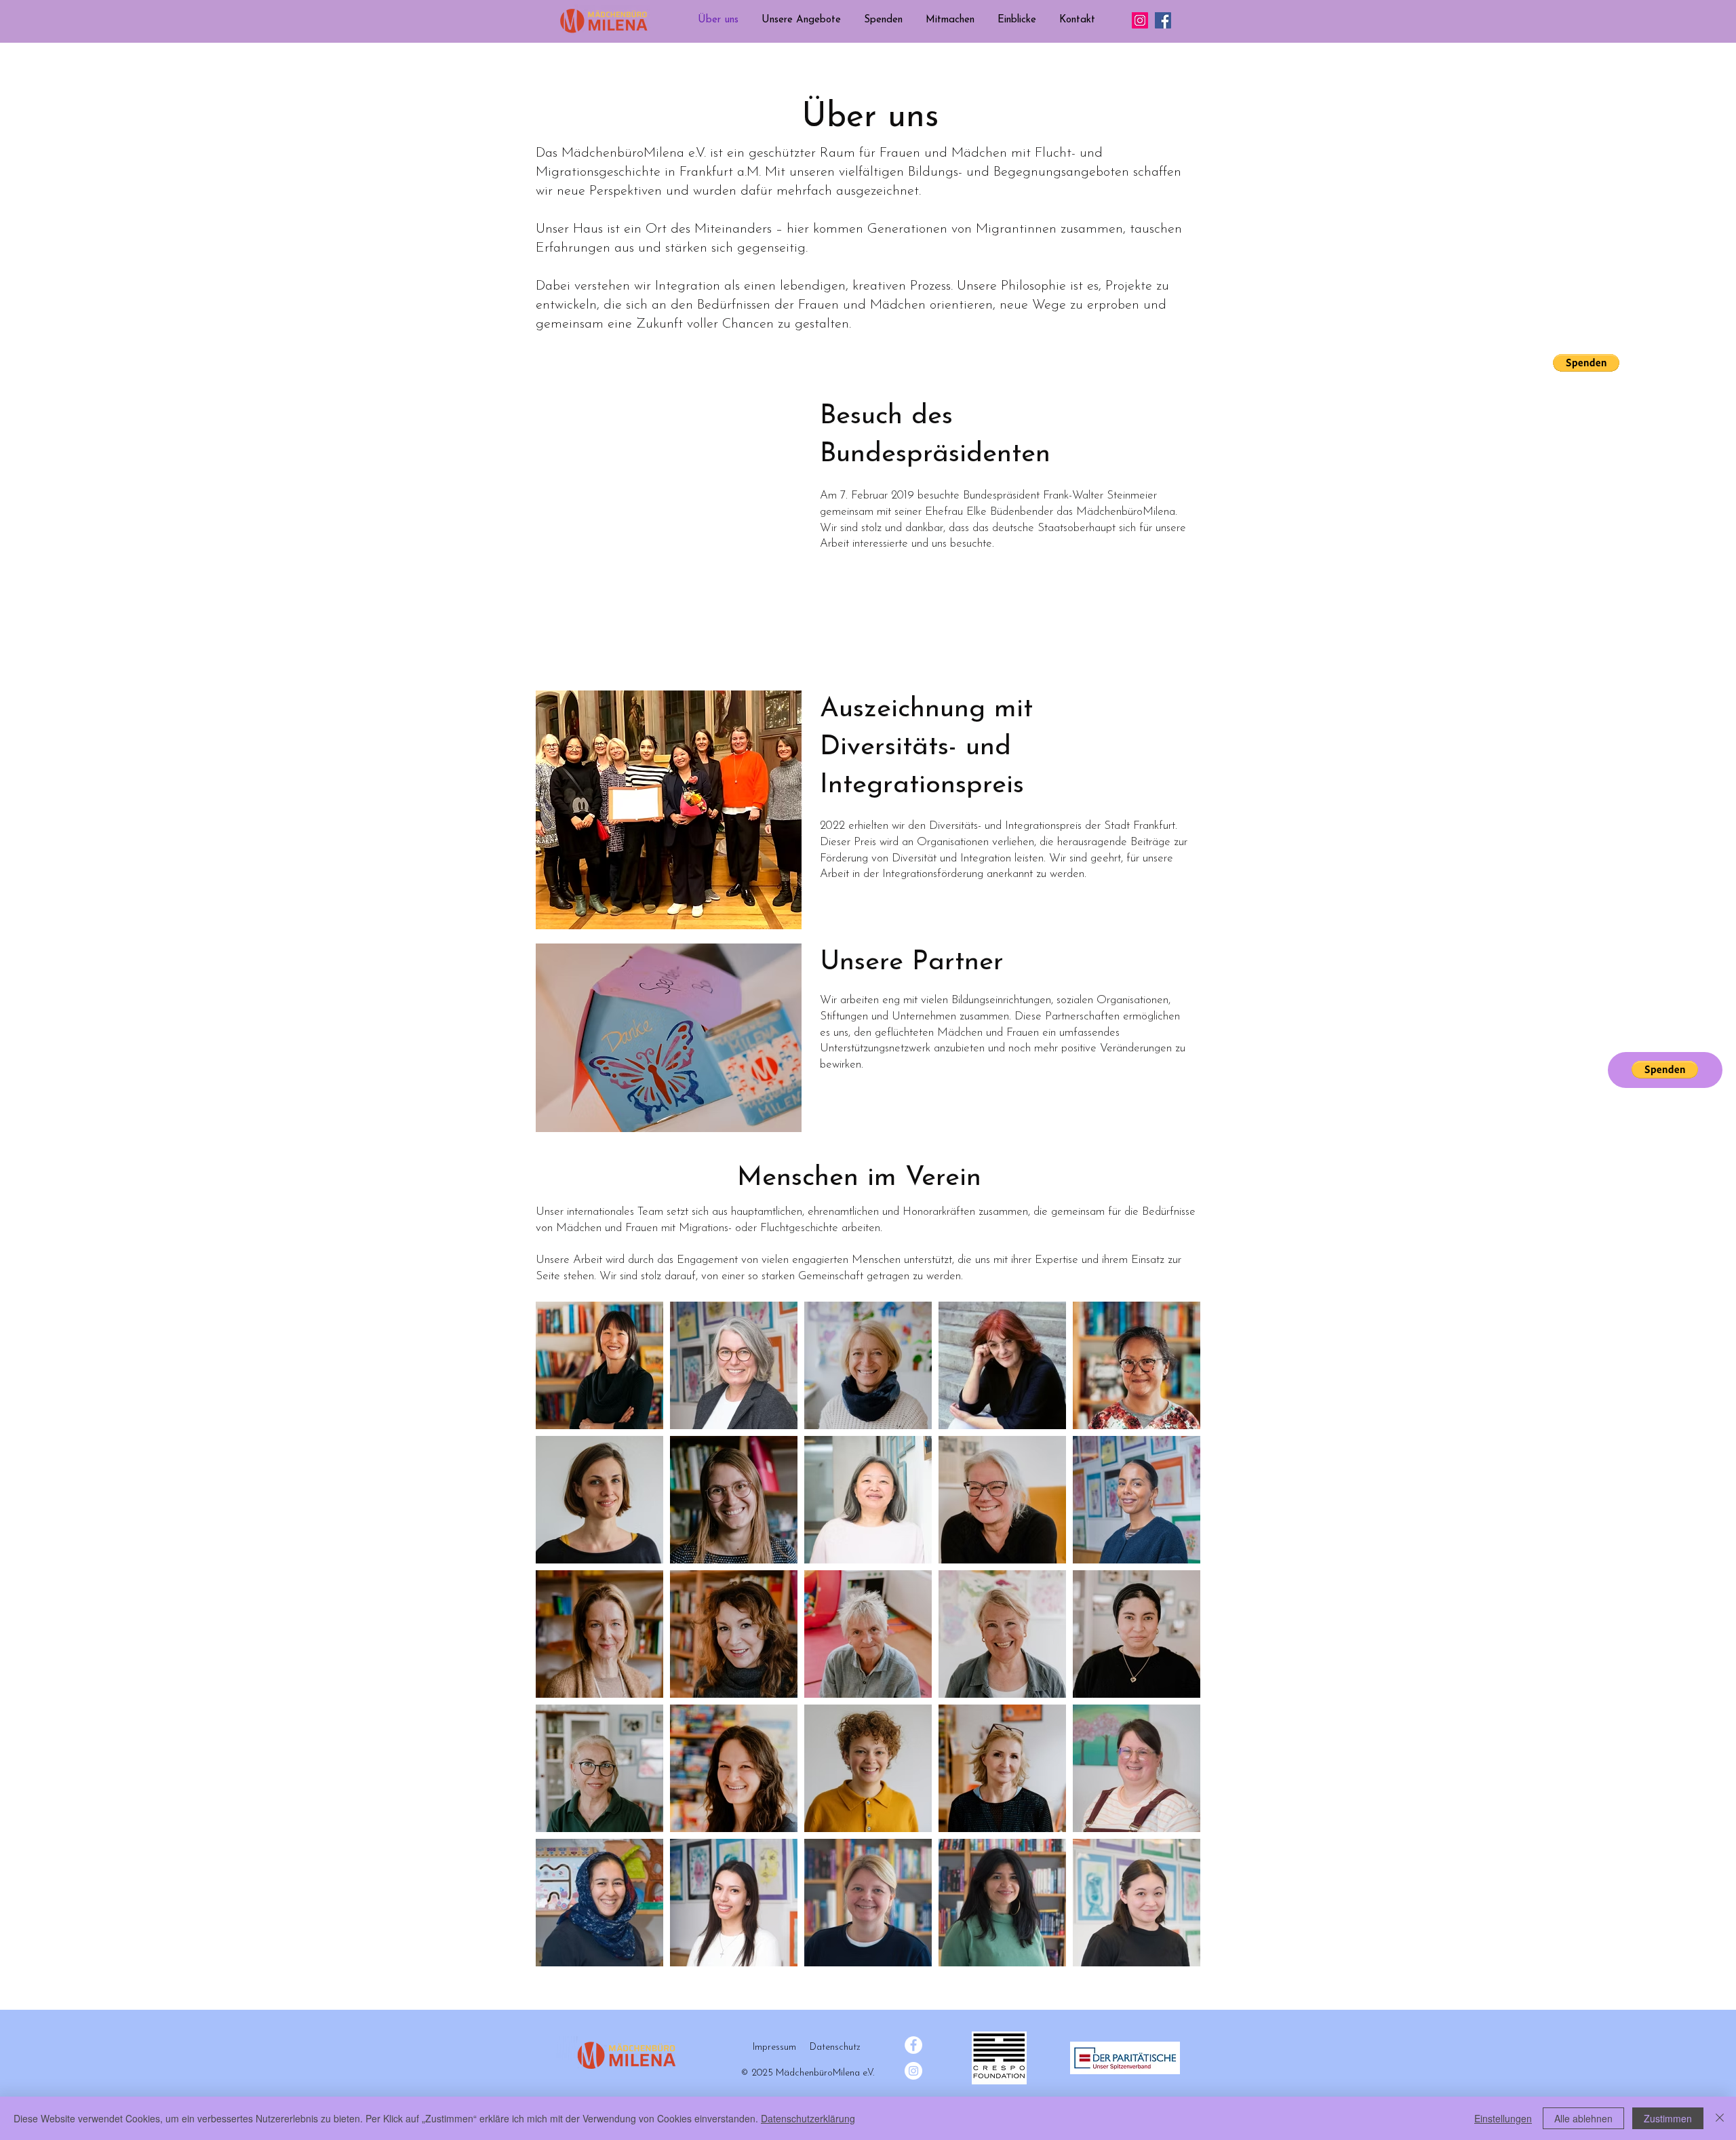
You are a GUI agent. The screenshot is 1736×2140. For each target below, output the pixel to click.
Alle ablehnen (1583, 2118)
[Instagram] (1140, 20)
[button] (801, 20)
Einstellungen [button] (1503, 2118)
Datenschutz (835, 2047)
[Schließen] (1720, 2118)
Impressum (774, 2047)
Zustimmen (1668, 2118)
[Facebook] (1163, 20)
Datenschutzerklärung (808, 2118)
